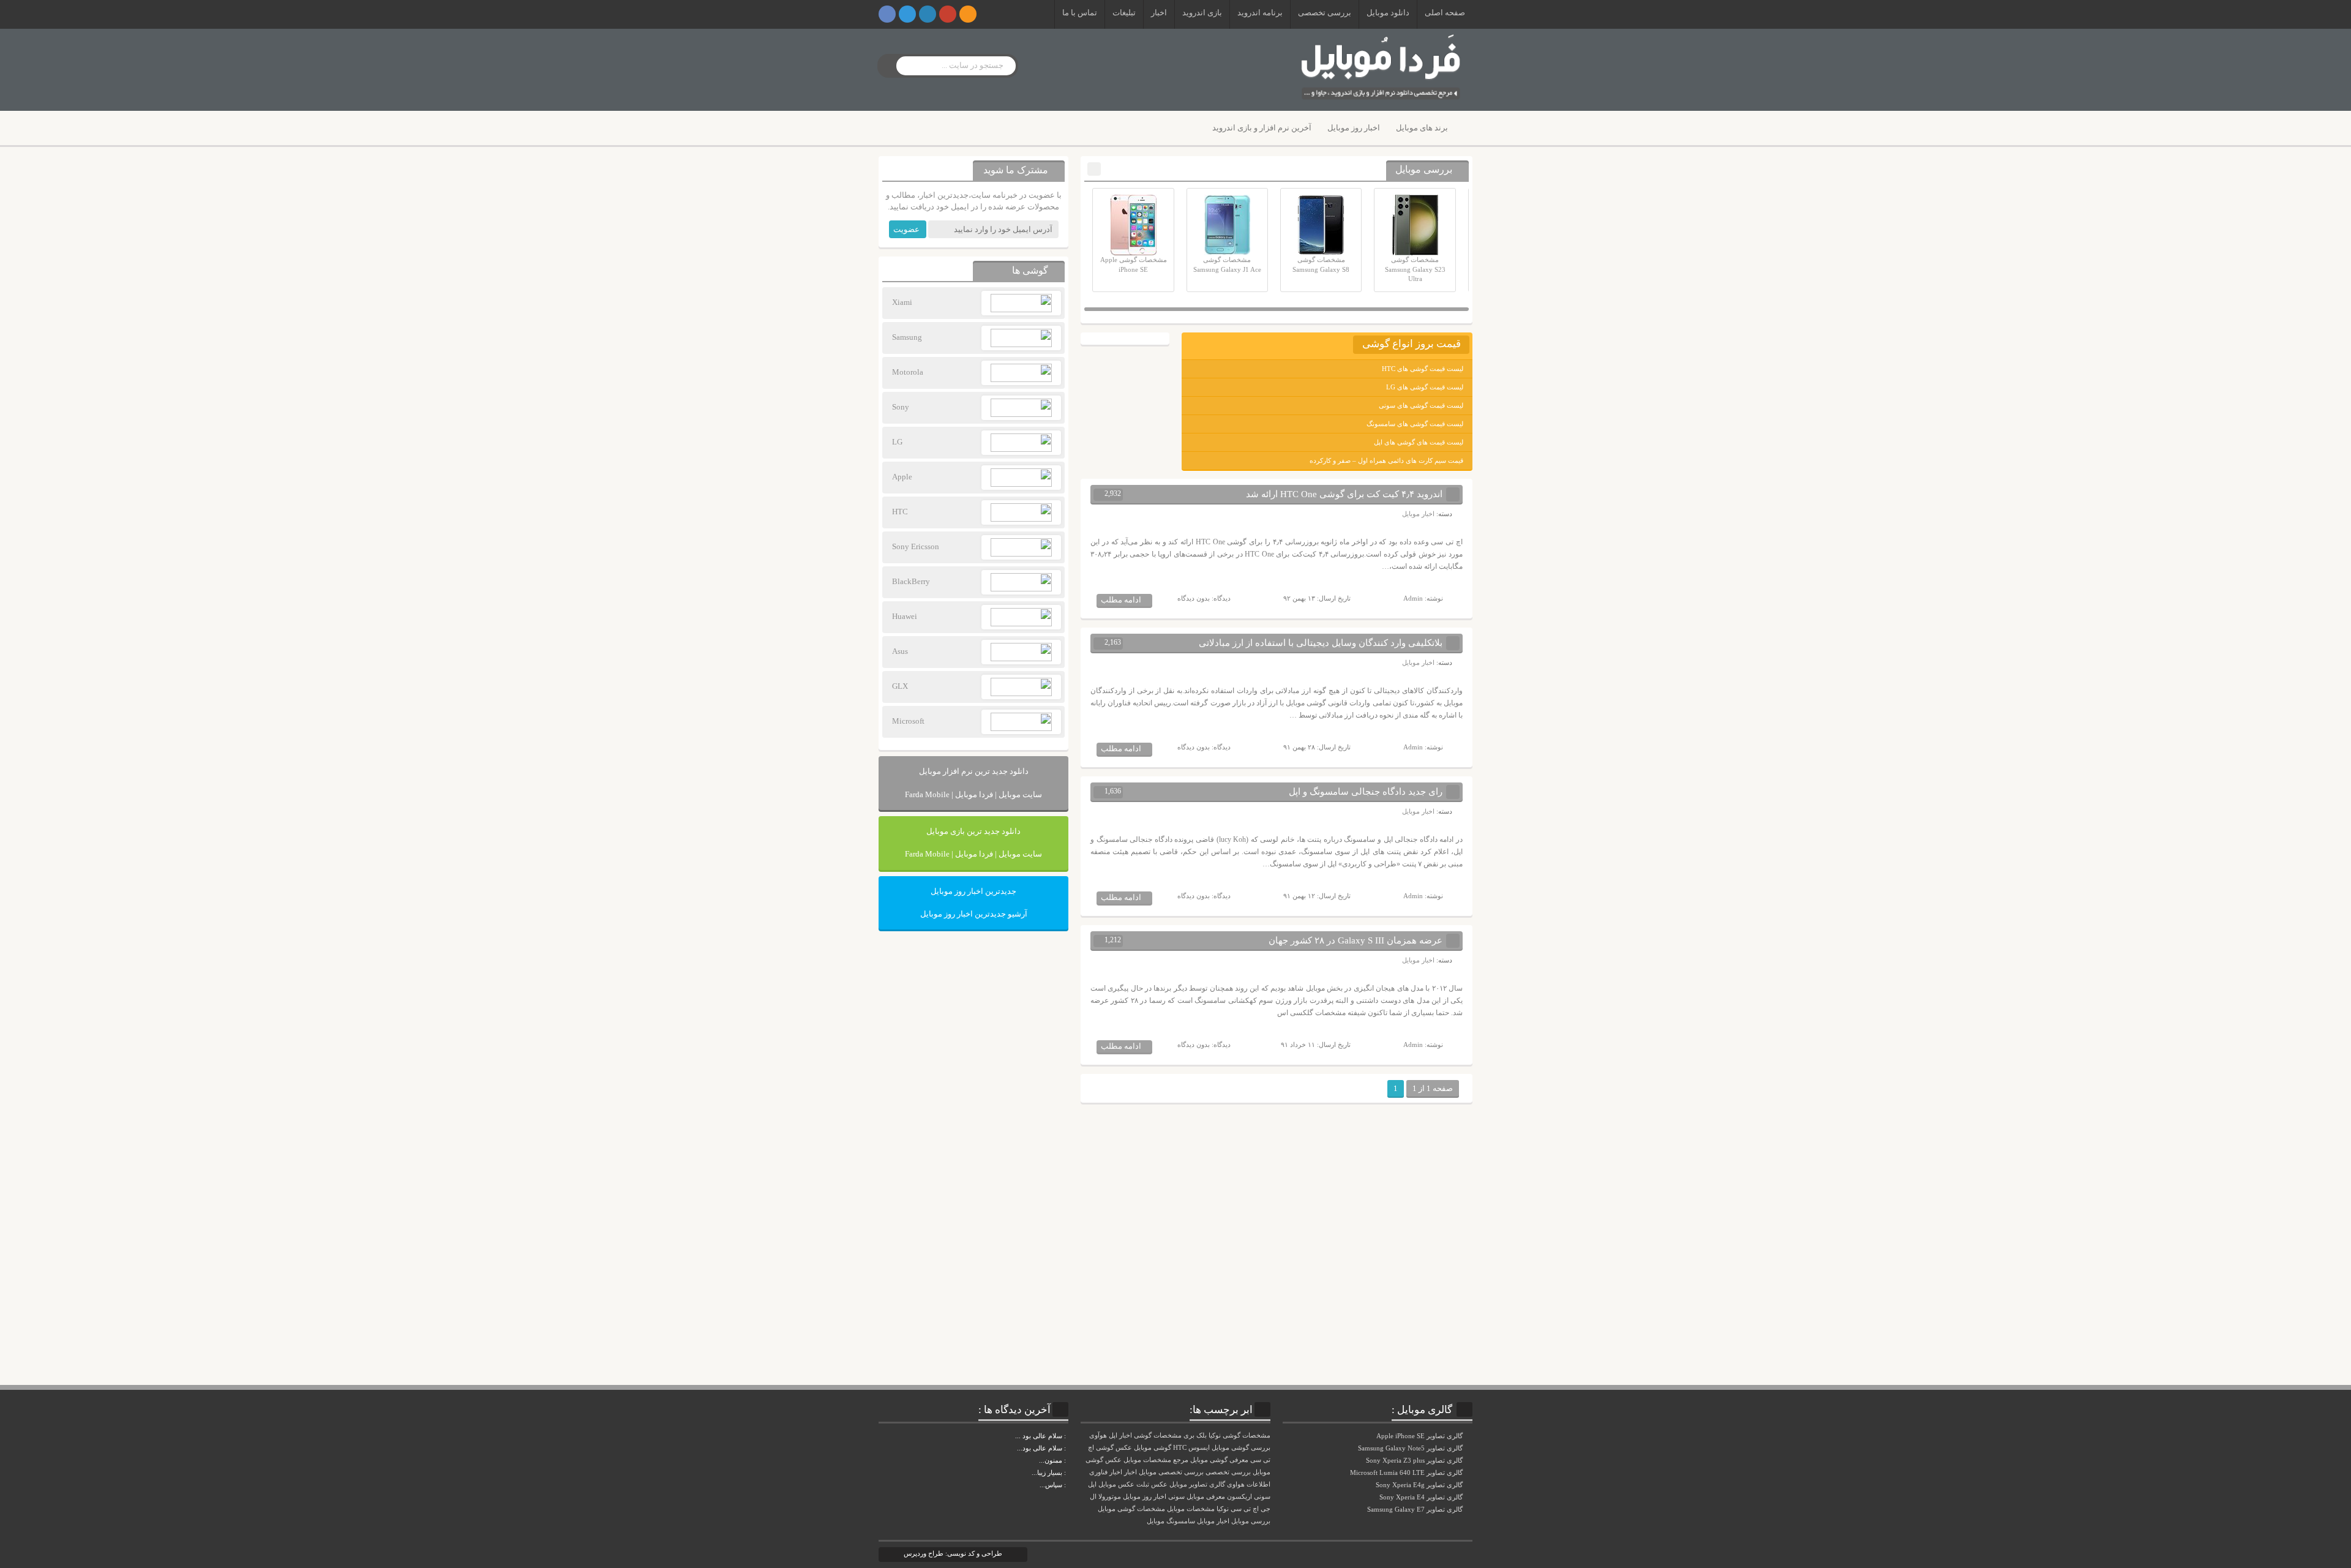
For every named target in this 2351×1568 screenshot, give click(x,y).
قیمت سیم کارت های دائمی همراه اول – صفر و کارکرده (1386, 460)
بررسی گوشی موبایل (1241, 1448)
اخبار (1159, 13)
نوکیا (1223, 1509)
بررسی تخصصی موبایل (1171, 1472)
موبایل (1156, 1521)
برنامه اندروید (1260, 13)
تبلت (1143, 1484)
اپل (1092, 1484)
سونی (1176, 1497)
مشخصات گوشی (1158, 1435)
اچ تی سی (1245, 1509)
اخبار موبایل (1418, 514)
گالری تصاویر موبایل (1197, 1484)
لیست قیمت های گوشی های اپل (1419, 442)
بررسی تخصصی (1325, 13)
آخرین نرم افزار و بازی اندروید (1262, 128)
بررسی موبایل (1251, 1521)
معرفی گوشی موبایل (1219, 1460)
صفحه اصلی (1445, 13)
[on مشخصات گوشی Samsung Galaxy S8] (1067, 1448)
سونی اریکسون (1249, 1497)
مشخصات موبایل (1191, 1509)
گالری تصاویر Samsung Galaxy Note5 (1411, 1448)
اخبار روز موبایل (1354, 128)
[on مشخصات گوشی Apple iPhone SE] (1067, 1485)
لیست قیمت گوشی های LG (1425, 387)
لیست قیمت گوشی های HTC (1423, 369)
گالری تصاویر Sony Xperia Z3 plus (1415, 1460)
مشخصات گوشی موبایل (1131, 1509)
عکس (1159, 1484)
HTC (1180, 1448)
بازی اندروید (1202, 13)
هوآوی (1098, 1435)
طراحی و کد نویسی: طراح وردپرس (953, 1553)
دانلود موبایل (1388, 13)
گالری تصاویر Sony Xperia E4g (1420, 1485)
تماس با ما (1080, 13)
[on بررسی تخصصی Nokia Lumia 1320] (1067, 1472)
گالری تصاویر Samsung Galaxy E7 (1416, 1509)
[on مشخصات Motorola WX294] (1067, 1460)
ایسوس (1199, 1448)
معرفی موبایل (1206, 1497)
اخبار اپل (1120, 1435)
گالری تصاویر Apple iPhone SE (1420, 1436)
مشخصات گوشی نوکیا (1239, 1435)
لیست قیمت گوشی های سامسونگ (1415, 424)
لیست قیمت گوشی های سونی (1421, 405)
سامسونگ (1181, 1521)
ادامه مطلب (1121, 600)
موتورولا (1110, 1497)
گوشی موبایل (1153, 1448)
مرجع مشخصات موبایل (1156, 1460)
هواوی (1236, 1484)
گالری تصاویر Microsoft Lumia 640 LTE (1407, 1472)
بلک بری (1195, 1435)
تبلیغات (1124, 13)
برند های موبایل (1422, 128)
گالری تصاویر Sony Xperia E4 (1422, 1497)
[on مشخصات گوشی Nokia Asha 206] (1067, 1436)
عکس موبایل (1116, 1484)
